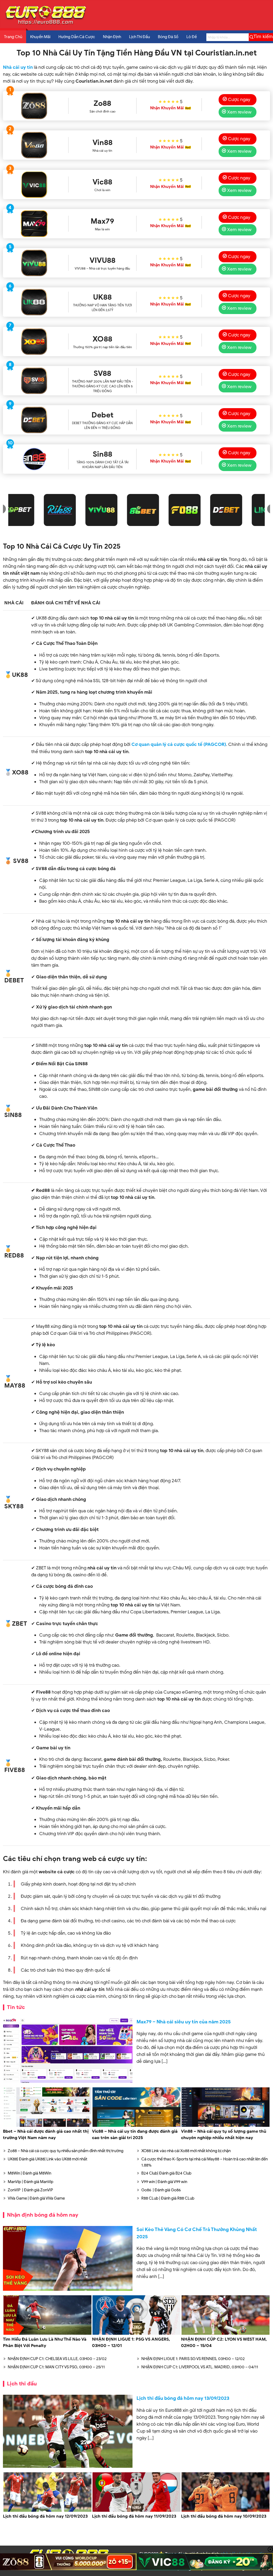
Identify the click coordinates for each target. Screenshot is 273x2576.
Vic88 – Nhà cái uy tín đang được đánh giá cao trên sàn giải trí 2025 (135, 2135)
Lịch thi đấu (22, 2384)
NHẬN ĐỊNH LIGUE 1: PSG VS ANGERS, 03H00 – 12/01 (131, 2342)
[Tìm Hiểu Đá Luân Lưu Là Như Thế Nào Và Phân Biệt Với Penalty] (47, 2334)
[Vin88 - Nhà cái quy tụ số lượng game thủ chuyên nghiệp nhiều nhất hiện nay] (34, 145)
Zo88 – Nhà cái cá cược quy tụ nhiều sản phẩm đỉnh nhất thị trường (66, 2151)
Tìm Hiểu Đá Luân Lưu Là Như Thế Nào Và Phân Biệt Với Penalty (45, 2342)
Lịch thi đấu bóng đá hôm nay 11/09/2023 (134, 2516)
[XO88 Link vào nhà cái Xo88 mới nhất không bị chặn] (34, 341)
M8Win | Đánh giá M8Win (29, 2173)
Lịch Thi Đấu (139, 37)
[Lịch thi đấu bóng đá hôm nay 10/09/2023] (226, 2511)
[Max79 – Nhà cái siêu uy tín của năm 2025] (68, 2051)
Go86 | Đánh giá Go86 (161, 2190)
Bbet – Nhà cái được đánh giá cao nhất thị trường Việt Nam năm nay (46, 2135)
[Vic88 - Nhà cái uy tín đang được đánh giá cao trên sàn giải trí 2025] (34, 184)
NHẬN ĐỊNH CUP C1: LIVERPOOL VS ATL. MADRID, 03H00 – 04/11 (200, 2367)
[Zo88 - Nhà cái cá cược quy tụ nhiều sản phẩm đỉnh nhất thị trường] (34, 106)
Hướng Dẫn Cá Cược (77, 37)
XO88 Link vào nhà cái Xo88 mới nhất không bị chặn (186, 2151)
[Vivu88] (34, 263)
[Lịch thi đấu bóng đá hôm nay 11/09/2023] (136, 2511)
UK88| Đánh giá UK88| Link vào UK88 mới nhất (47, 2159)
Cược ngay (239, 99)
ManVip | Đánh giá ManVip (31, 2182)
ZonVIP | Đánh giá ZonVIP (30, 2190)
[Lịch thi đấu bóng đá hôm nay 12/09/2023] (47, 2511)
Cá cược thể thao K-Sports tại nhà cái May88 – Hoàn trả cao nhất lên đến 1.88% (204, 2162)
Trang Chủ (13, 37)
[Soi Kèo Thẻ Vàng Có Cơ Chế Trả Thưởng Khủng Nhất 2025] (68, 2258)
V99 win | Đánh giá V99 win (164, 2182)
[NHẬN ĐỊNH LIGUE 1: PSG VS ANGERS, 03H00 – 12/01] (136, 2334)
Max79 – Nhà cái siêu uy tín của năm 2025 (184, 2022)
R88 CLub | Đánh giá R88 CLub (168, 2198)
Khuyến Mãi (40, 37)
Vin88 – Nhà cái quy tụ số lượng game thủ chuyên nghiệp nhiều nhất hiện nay (224, 2135)
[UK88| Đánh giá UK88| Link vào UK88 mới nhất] (34, 302)
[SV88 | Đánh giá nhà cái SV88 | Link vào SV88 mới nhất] (34, 381)
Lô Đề (192, 37)
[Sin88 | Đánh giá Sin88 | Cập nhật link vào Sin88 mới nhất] (34, 459)
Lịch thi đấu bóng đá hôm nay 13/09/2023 (183, 2398)
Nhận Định (112, 37)
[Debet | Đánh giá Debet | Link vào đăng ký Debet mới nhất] (34, 420)
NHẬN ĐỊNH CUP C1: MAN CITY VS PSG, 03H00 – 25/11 (56, 2367)
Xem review (239, 112)
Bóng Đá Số (168, 37)
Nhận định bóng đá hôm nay (43, 2215)
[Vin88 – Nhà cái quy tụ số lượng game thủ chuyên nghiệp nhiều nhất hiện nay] (226, 2126)
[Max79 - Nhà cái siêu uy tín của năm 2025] (34, 224)
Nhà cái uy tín (18, 67)
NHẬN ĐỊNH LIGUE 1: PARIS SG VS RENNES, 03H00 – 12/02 (193, 2359)
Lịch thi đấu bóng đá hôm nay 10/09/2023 (224, 2516)
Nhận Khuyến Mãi (167, 108)
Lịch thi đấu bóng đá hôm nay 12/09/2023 (45, 2516)
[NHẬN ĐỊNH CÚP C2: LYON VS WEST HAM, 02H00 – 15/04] (226, 2334)
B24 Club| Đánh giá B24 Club (166, 2173)
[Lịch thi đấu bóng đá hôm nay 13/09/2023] (68, 2431)
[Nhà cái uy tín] (46, 24)
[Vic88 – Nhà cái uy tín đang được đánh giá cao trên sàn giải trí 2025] (136, 2126)
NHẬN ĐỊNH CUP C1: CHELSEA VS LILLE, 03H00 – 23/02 (57, 2359)
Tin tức (16, 2007)
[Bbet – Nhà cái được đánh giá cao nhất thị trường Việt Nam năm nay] (47, 2126)
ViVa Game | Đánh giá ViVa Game (36, 2198)
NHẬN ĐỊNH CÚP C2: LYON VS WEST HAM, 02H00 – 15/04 (224, 2342)
